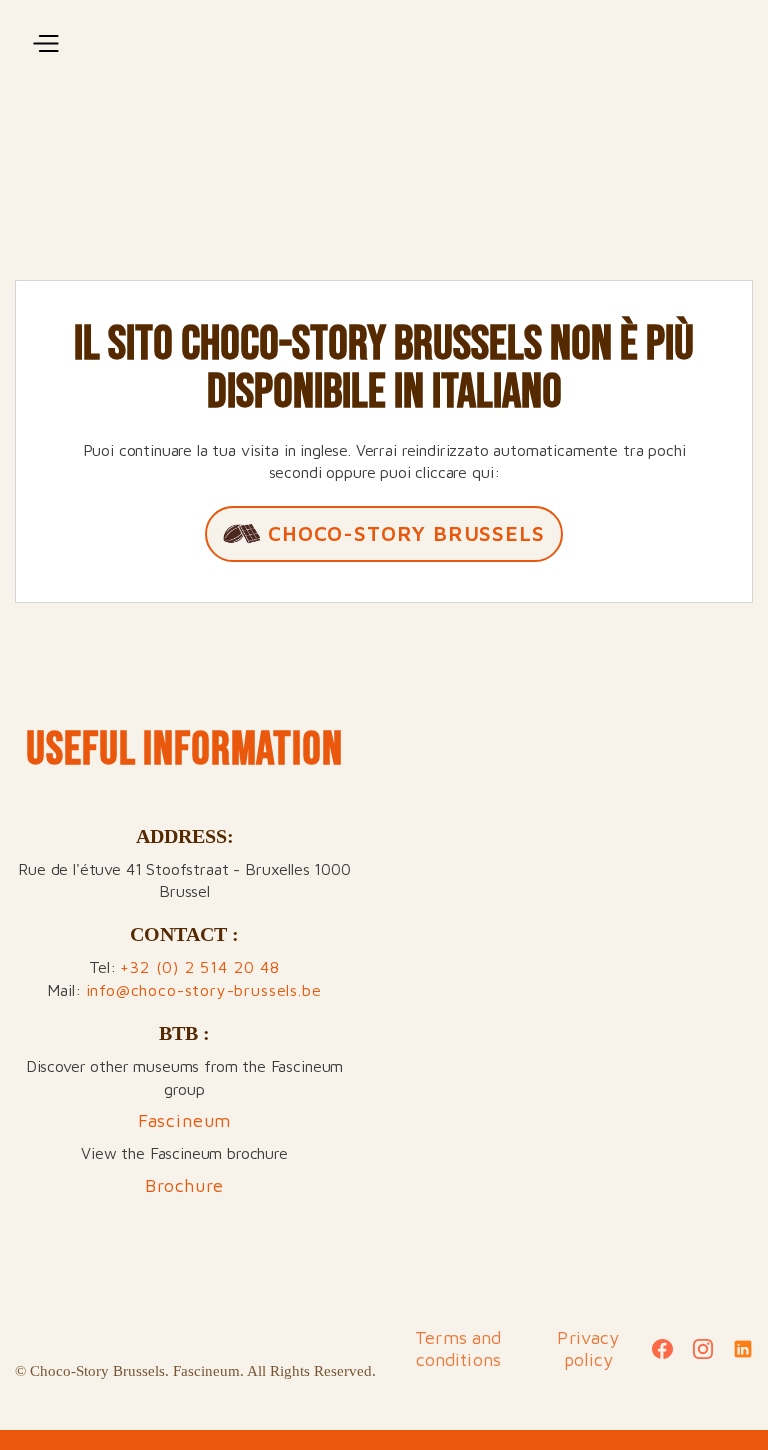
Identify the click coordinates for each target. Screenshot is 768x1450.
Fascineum (184, 1120)
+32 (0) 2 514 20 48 (200, 967)
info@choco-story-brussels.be (204, 990)
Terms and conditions (458, 1348)
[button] (44, 44)
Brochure (184, 1185)
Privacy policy (588, 1348)
